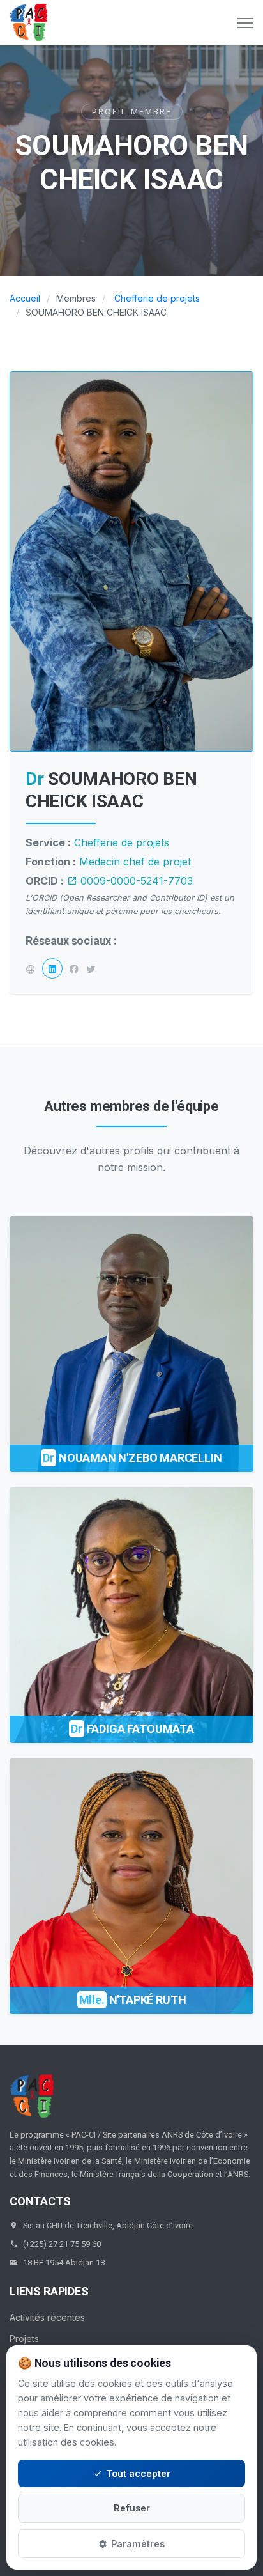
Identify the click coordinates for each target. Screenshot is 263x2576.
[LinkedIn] (52, 968)
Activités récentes (47, 2317)
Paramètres (138, 2544)
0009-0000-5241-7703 (135, 881)
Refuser (132, 2508)
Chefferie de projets (157, 298)
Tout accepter (138, 2473)
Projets (24, 2339)
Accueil (25, 298)
